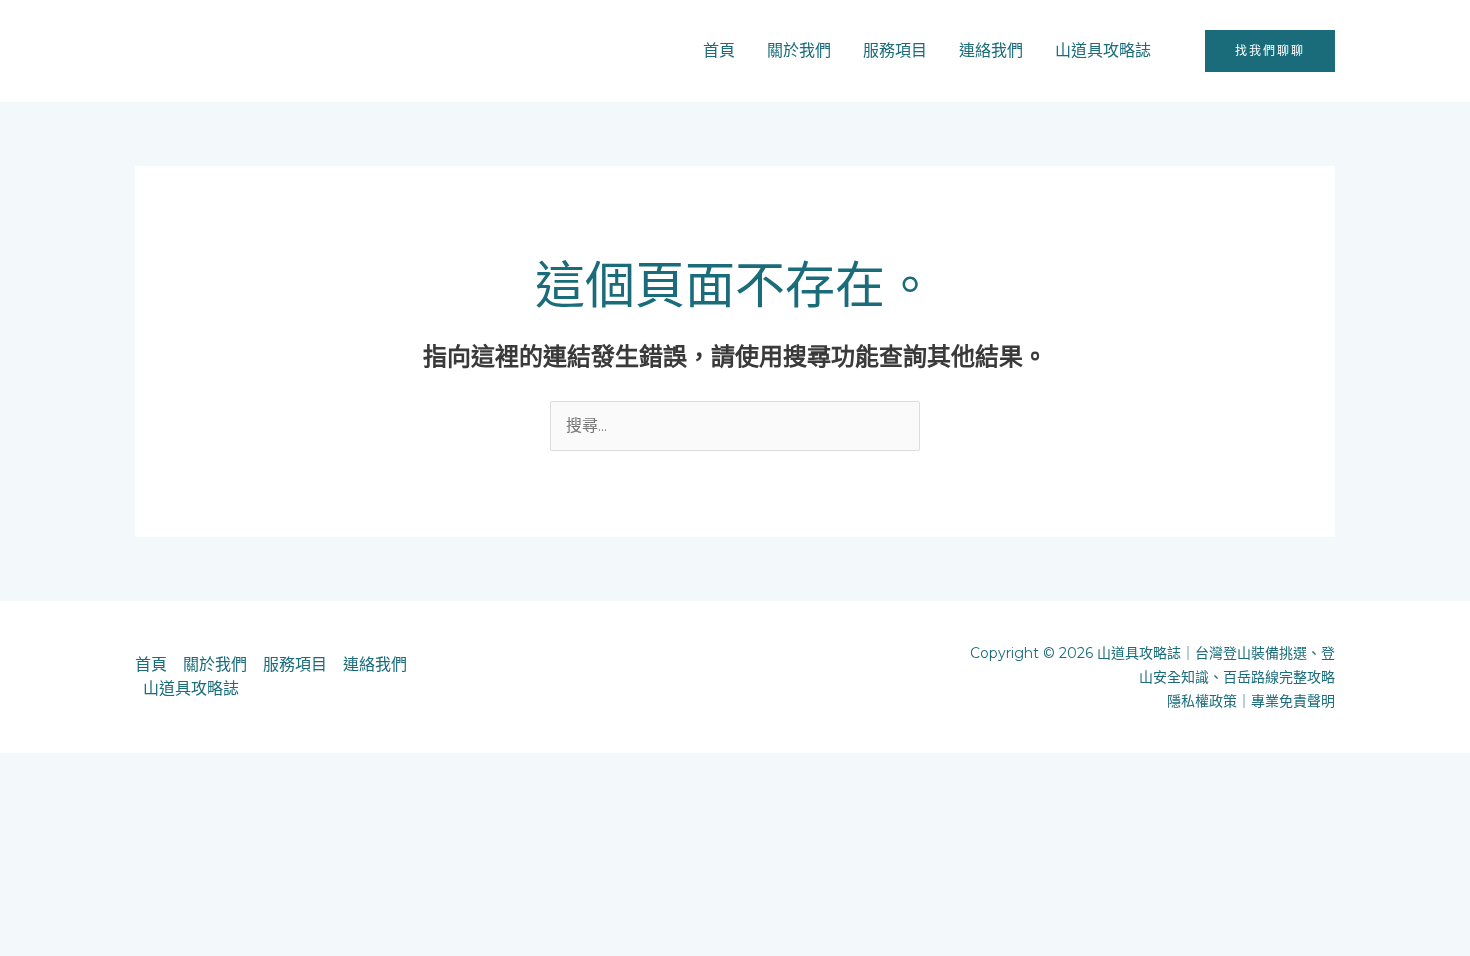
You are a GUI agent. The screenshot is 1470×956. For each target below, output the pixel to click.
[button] (1270, 51)
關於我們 (799, 50)
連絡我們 (991, 50)
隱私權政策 (1202, 701)
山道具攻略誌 (1103, 50)
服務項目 (895, 50)
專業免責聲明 (1293, 701)
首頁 (719, 50)
